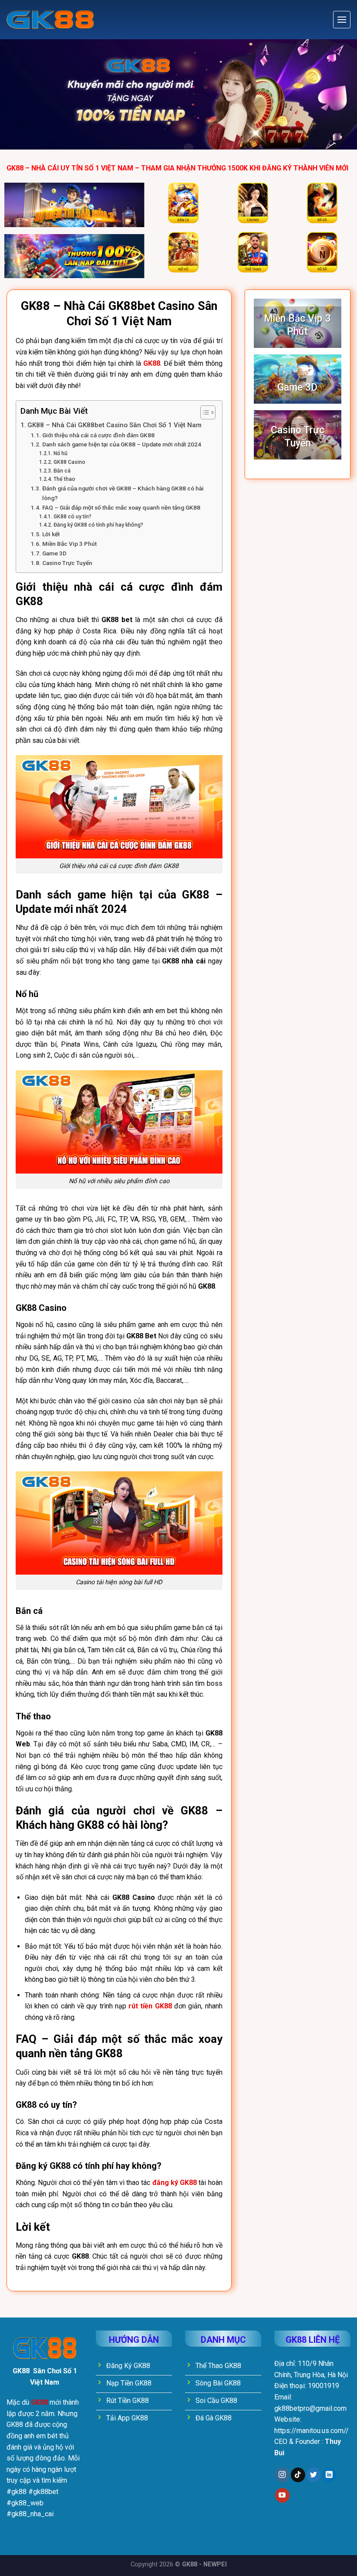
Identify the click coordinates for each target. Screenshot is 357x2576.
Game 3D (54, 553)
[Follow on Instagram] (282, 2475)
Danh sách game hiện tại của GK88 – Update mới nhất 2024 (122, 444)
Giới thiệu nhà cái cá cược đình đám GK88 (100, 435)
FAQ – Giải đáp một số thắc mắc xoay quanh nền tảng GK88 (121, 507)
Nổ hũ (60, 453)
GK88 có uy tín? (72, 517)
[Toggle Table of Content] (204, 412)
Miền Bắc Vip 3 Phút (69, 544)
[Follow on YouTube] (282, 2495)
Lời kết (51, 534)
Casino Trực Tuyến (67, 563)
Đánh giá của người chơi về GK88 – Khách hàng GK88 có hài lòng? (123, 493)
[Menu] (342, 20)
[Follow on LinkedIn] (329, 2475)
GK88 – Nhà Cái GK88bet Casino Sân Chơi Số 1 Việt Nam (115, 425)
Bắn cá (62, 471)
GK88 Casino (69, 462)
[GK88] (50, 20)
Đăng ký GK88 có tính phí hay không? (98, 525)
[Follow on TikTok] (298, 2475)
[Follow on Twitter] (314, 2475)
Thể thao (64, 479)
